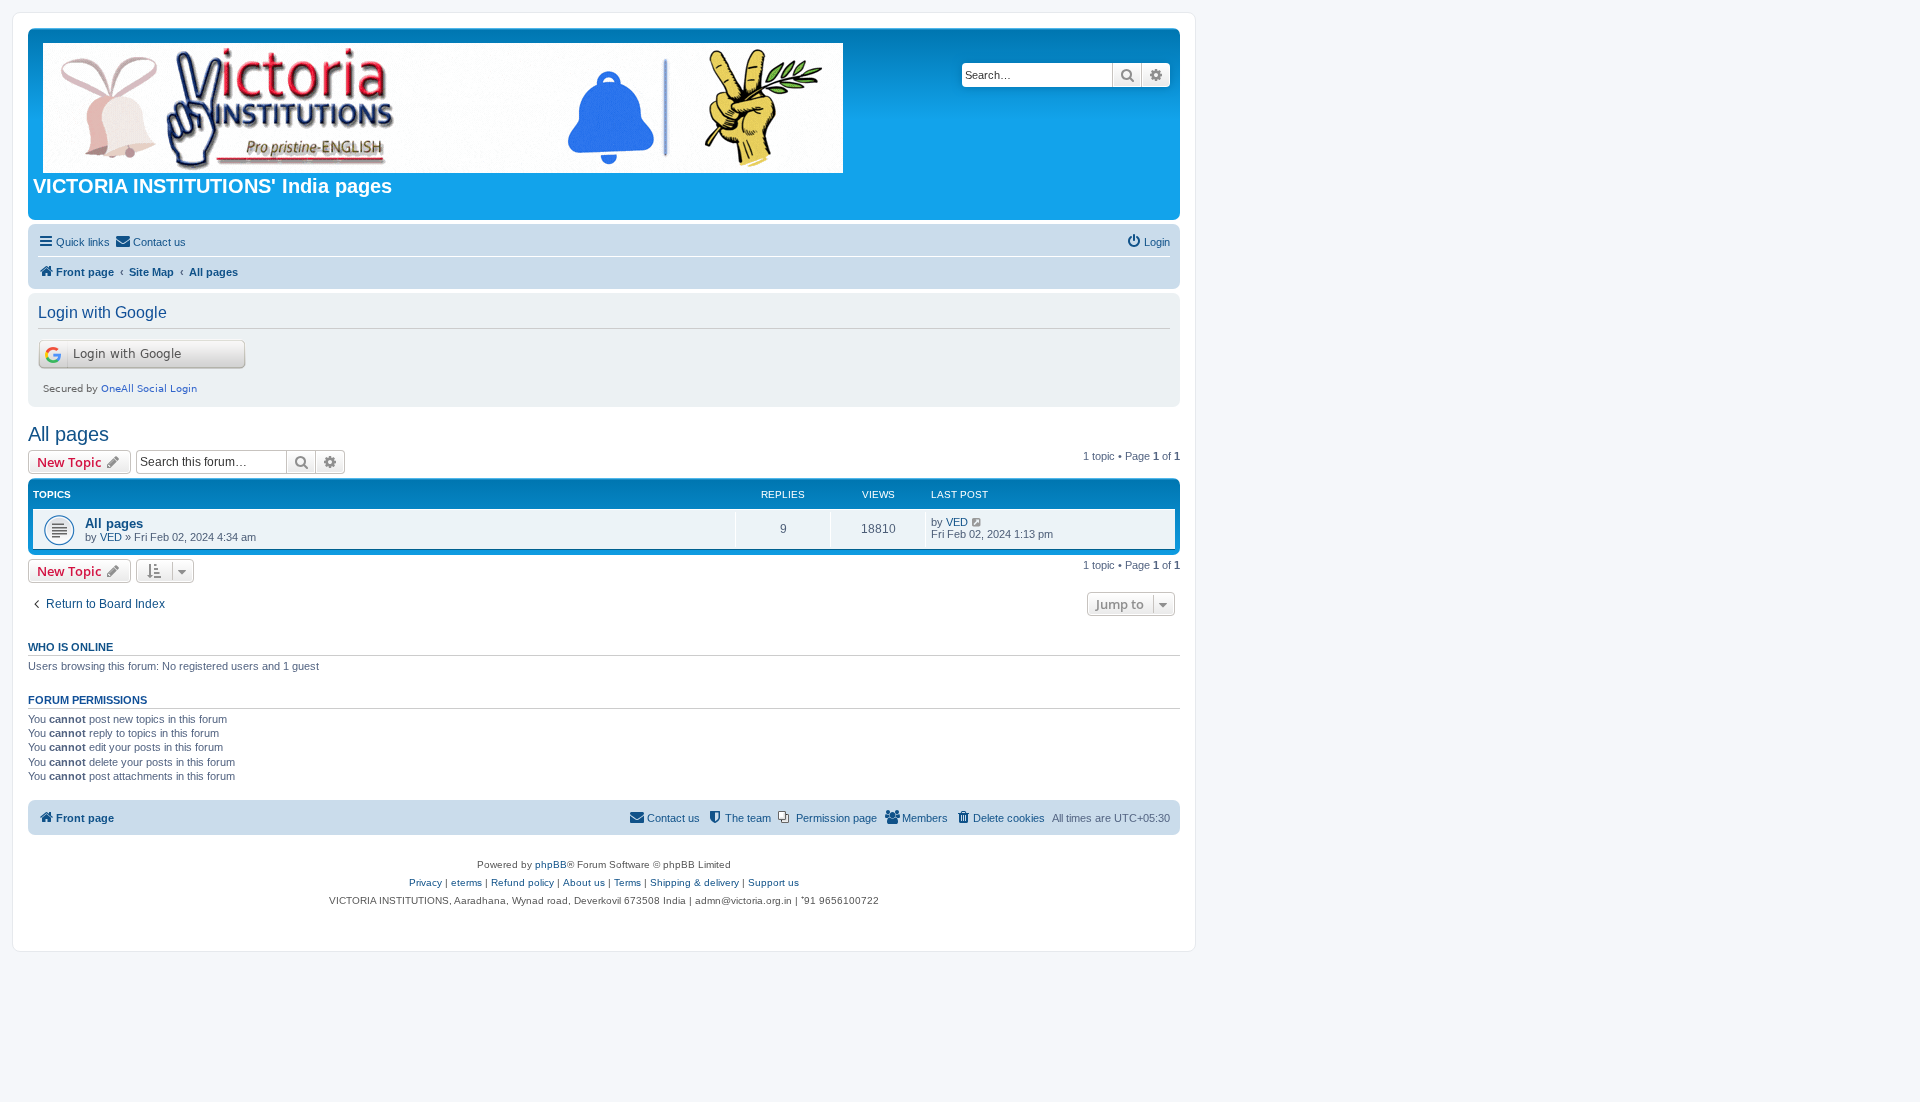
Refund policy (522, 882)
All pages (68, 434)
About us (584, 882)
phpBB (551, 864)
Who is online (70, 647)
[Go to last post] (977, 522)
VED (111, 537)
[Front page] (444, 104)
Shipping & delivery (694, 882)
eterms (466, 882)
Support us (773, 882)
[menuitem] (150, 242)
